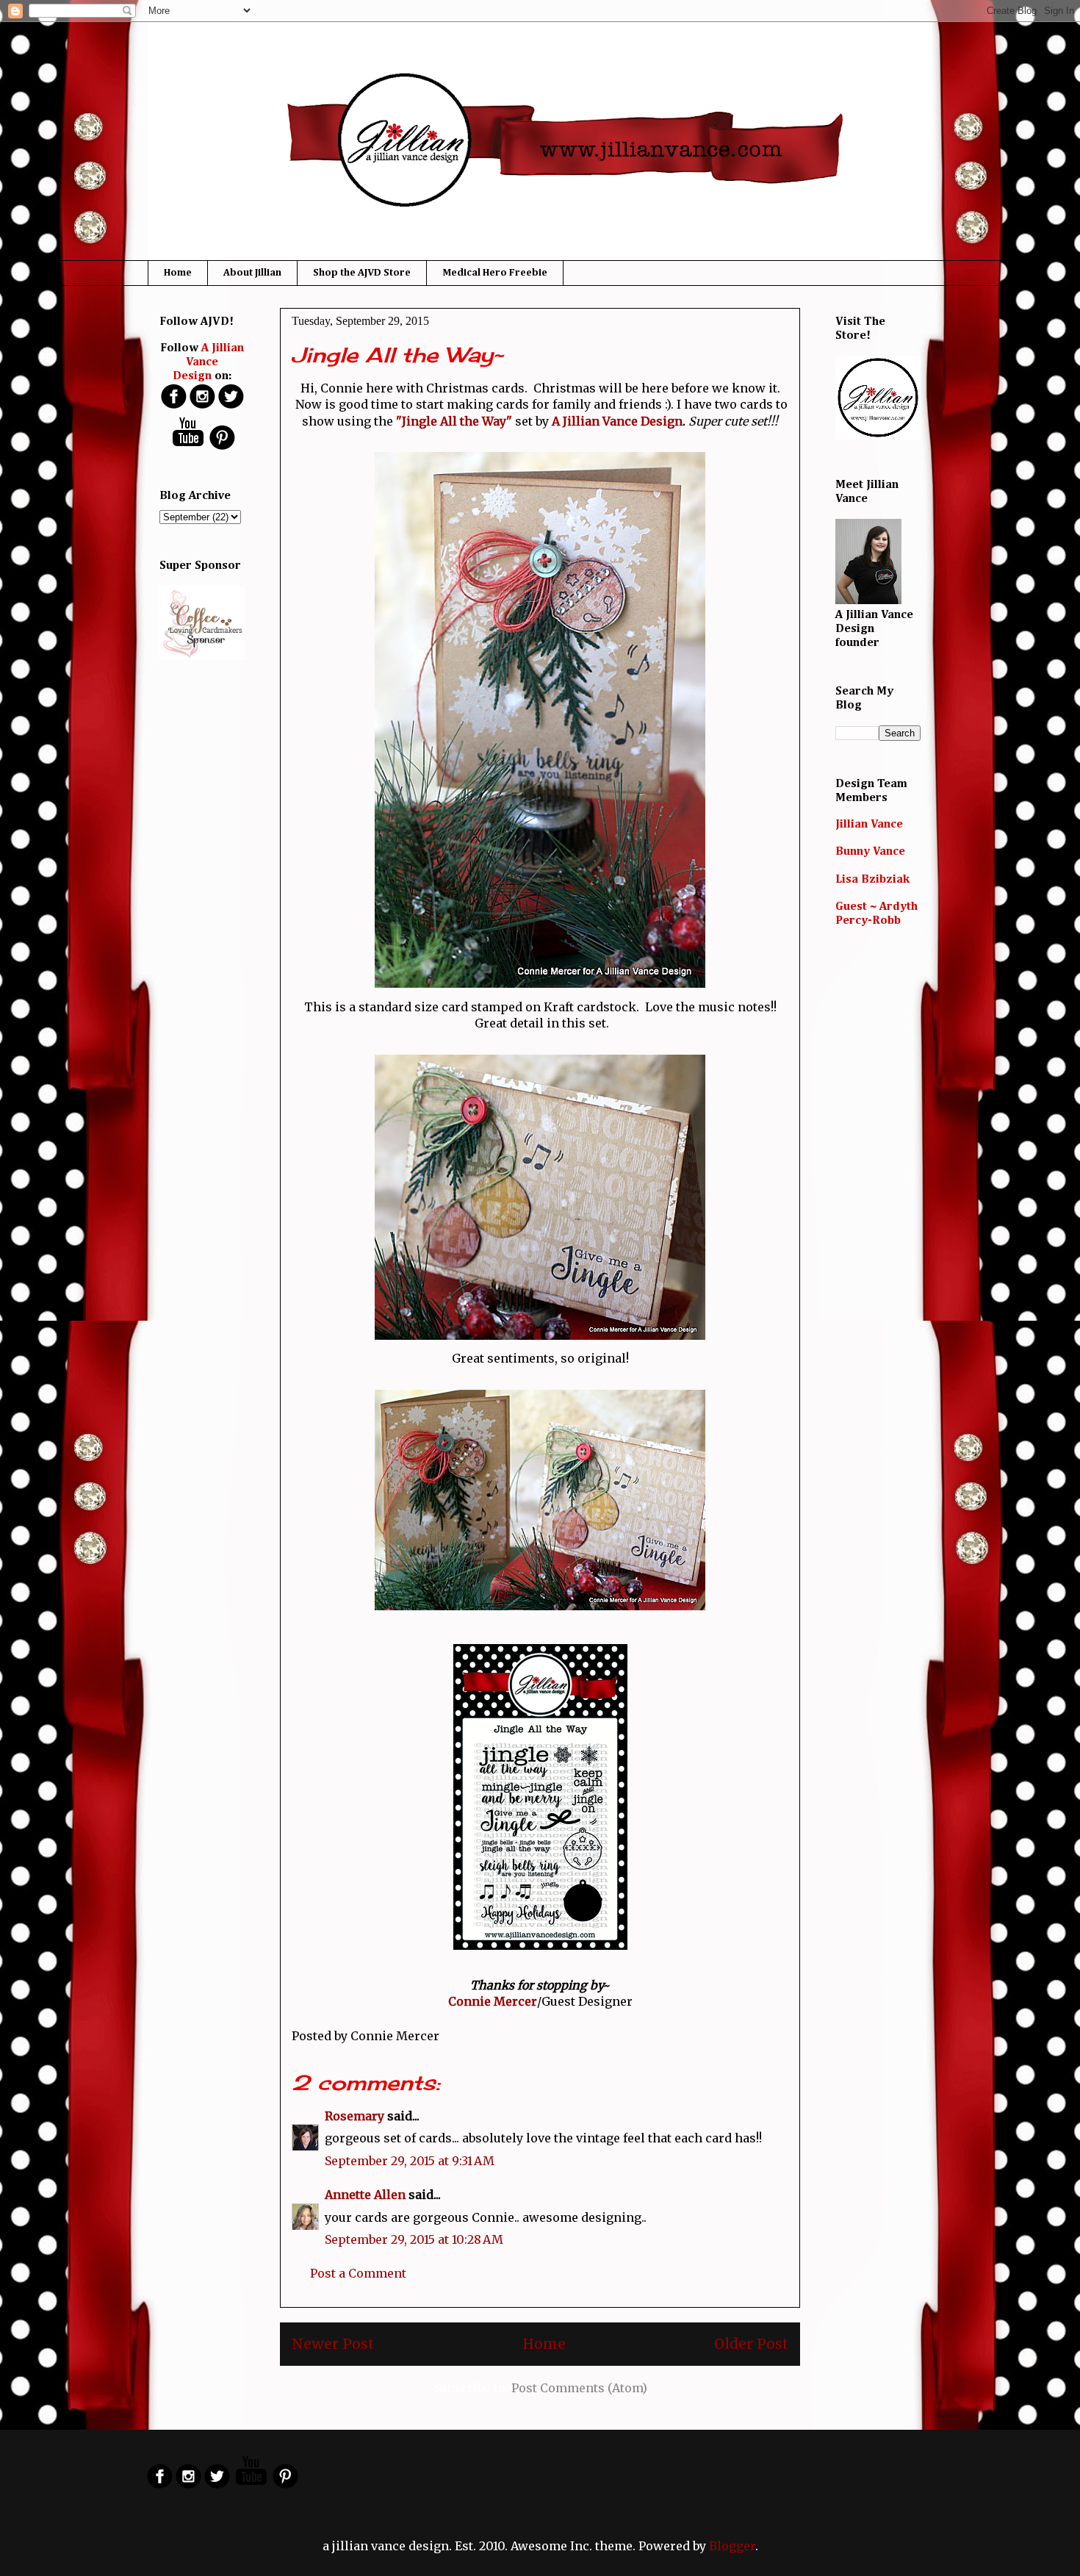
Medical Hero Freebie (495, 273)
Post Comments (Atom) (579, 2388)
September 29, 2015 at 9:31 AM (410, 2161)
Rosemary (354, 2116)
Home (178, 273)
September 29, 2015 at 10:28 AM (414, 2239)
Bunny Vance (870, 852)
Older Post (751, 2344)
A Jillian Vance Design (616, 421)
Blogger (732, 2546)
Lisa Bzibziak (872, 880)
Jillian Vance (869, 825)
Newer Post (333, 2344)
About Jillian (252, 273)
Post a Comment (358, 2273)
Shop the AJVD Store (362, 273)
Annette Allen (365, 2195)
